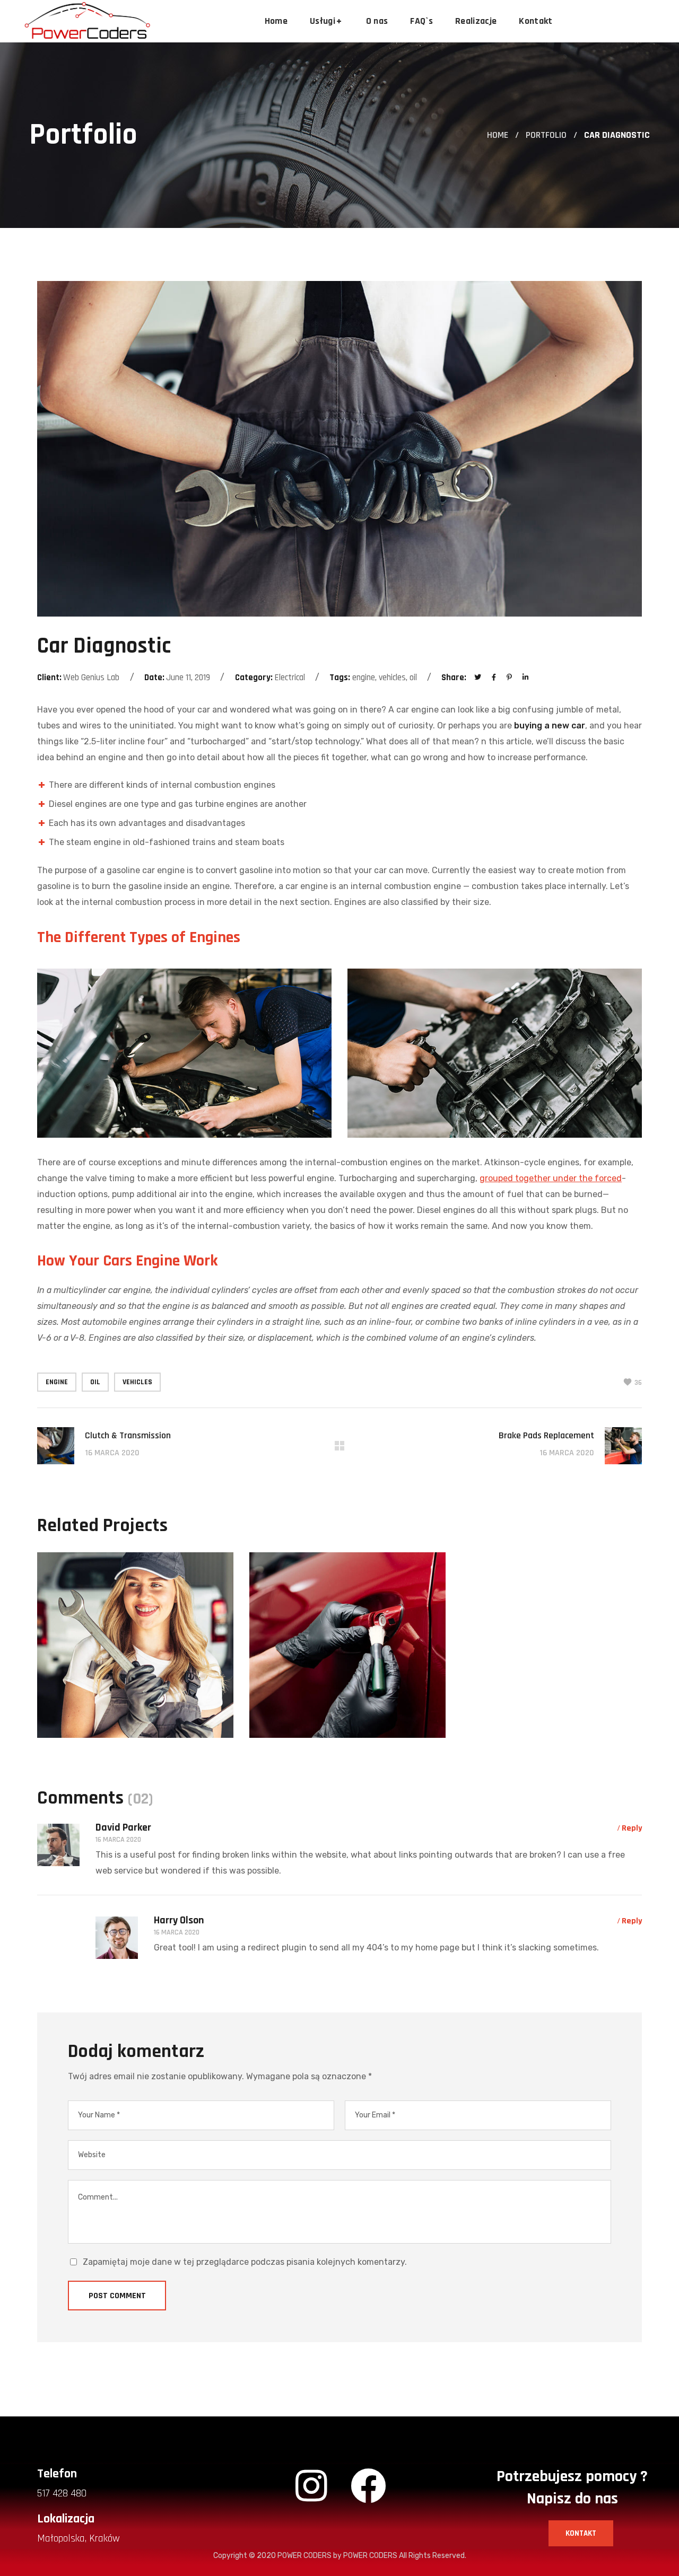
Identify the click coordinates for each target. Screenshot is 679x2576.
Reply (632, 1828)
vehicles (137, 1382)
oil (95, 1382)
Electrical (89, 1686)
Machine (355, 1713)
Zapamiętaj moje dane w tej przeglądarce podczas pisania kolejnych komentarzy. (245, 2262)
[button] (581, 2533)
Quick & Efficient (340, 1735)
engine (57, 1382)
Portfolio (546, 135)
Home (498, 135)
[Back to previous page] (339, 1446)
